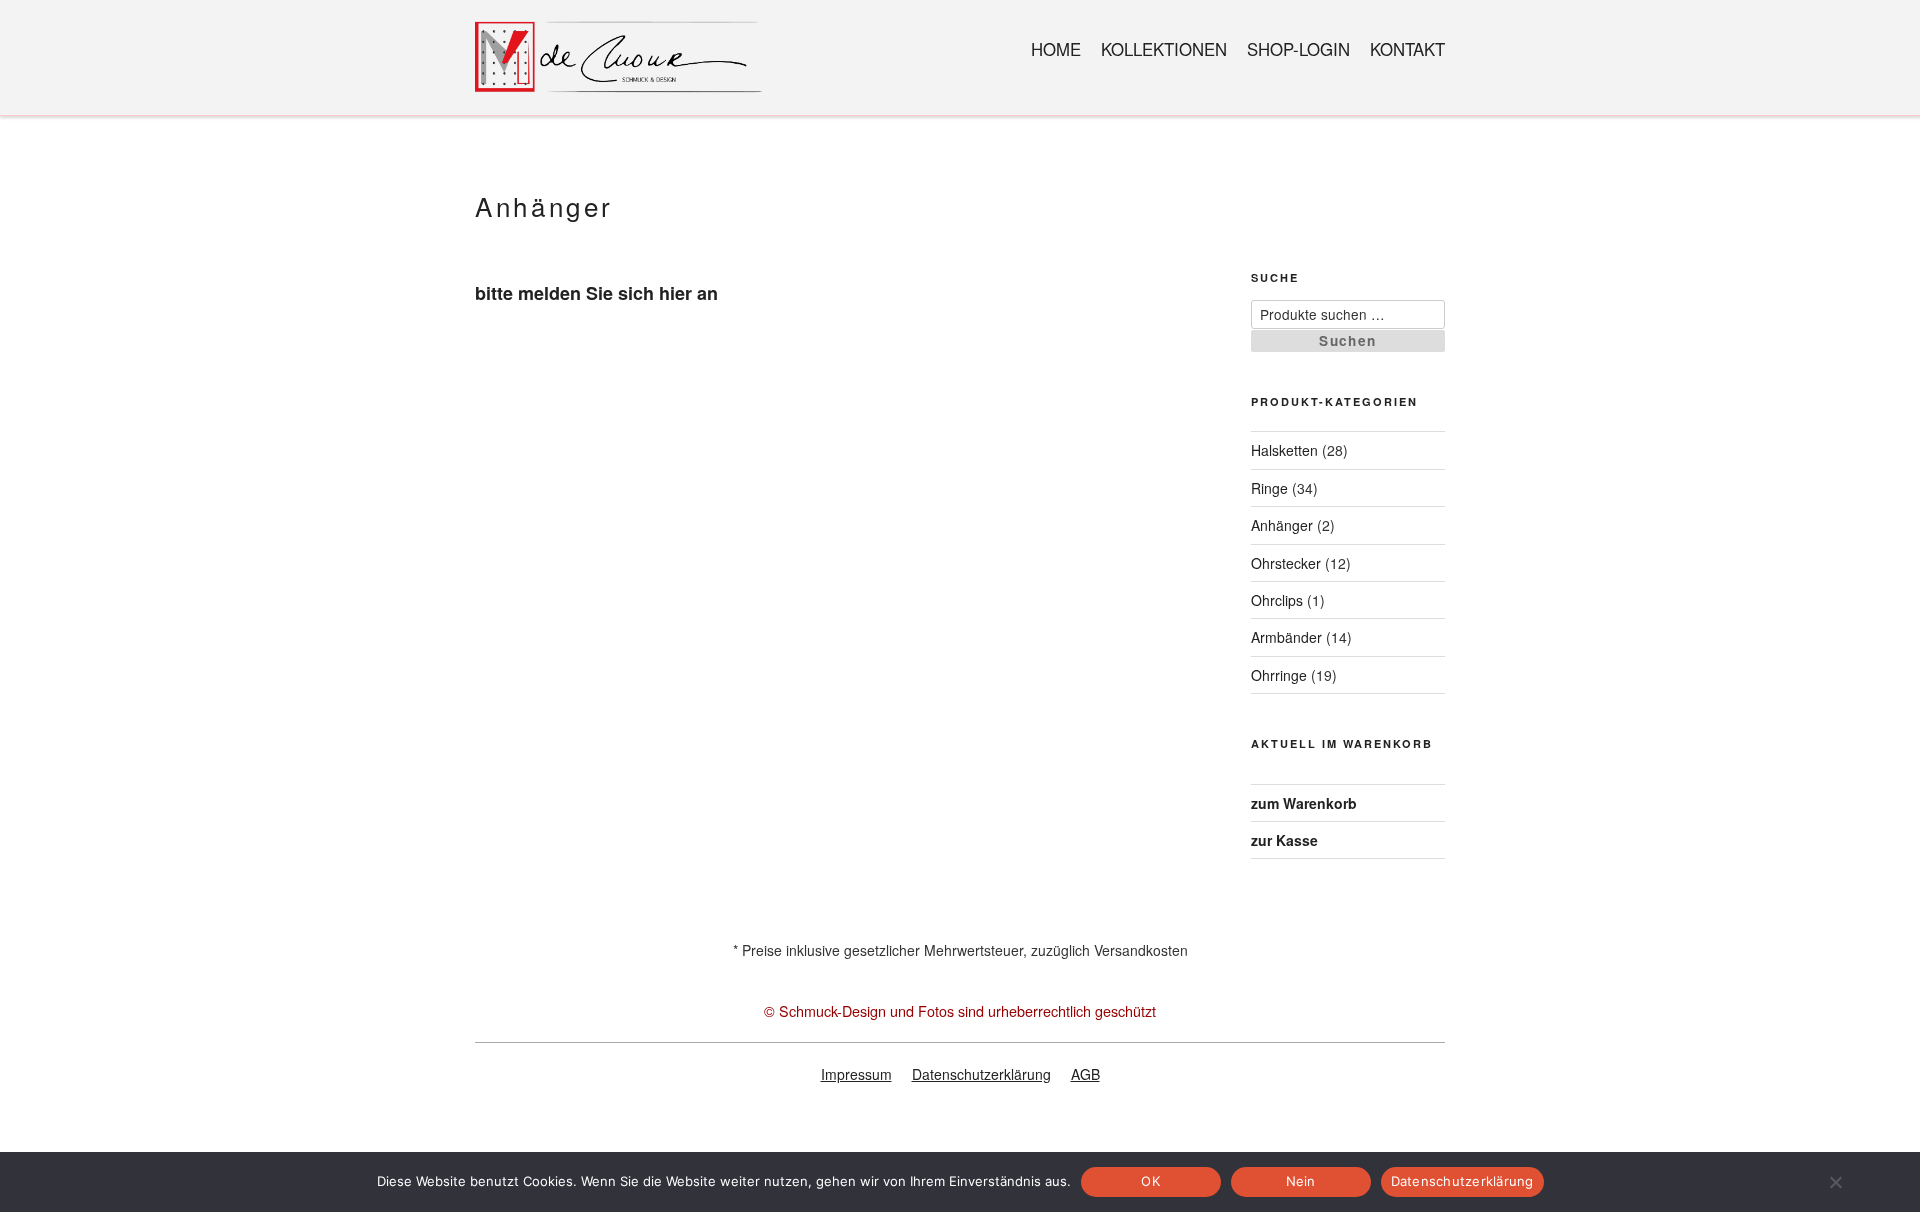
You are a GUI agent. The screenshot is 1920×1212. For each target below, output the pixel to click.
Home (1056, 49)
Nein (1301, 1181)
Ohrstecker (1286, 563)
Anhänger (1282, 525)
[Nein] (1835, 1182)
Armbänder (1286, 637)
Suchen (1347, 340)
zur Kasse (1284, 840)
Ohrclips (1277, 600)
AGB (1085, 1074)
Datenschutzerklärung (981, 1074)
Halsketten (1284, 450)
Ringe (1269, 488)
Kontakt (1407, 49)
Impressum (856, 1074)
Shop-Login (1298, 49)
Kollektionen (1164, 49)
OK (1150, 1181)
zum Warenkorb (1304, 803)
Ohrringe (1279, 675)
